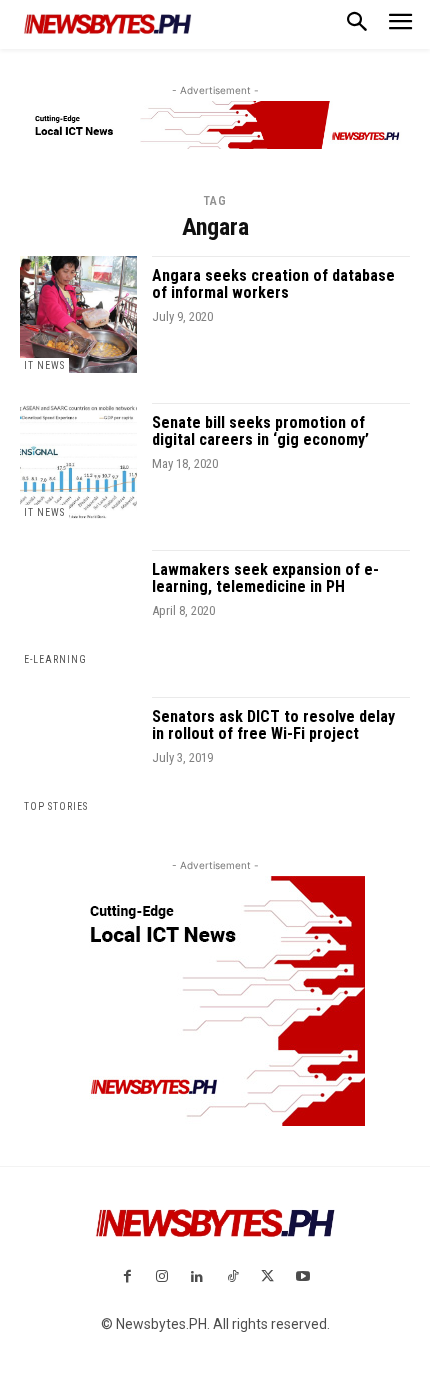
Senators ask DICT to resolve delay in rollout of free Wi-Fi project (273, 725)
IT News (44, 365)
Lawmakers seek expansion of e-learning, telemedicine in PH (265, 578)
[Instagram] (162, 1277)
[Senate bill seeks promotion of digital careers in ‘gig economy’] (78, 461)
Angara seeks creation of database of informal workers (273, 284)
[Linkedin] (197, 1277)
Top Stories (56, 806)
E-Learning (55, 659)
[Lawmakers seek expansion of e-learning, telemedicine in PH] (78, 608)
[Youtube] (302, 1277)
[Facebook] (126, 1277)
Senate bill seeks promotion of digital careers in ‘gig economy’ (260, 431)
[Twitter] (267, 1277)
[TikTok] (232, 1277)
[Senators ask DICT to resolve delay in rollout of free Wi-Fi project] (78, 755)
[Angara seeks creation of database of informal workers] (78, 314)
